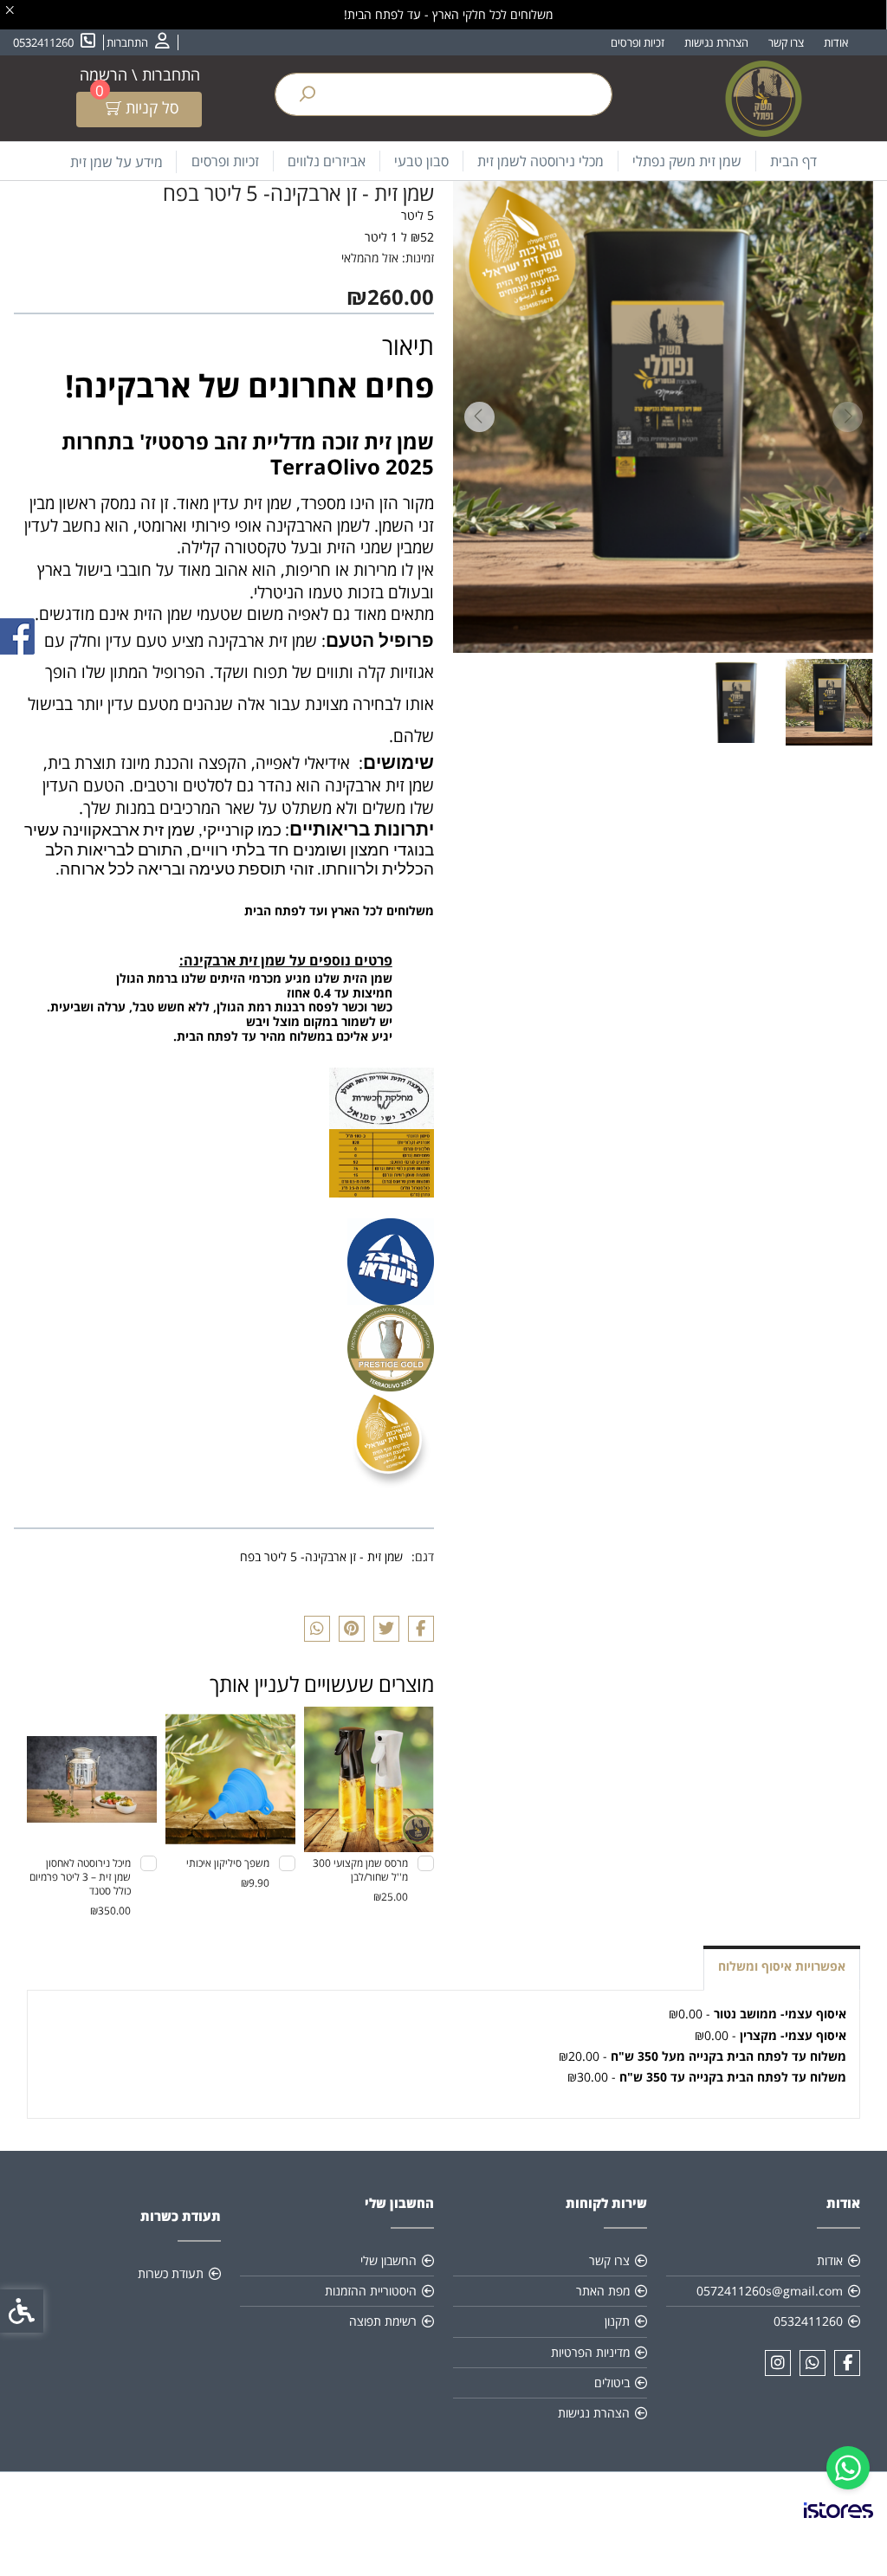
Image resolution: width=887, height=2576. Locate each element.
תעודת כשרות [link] (171, 2273)
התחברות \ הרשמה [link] (140, 74)
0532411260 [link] (808, 2321)
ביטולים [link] (612, 2382)
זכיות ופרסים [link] (638, 42)
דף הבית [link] (793, 161)
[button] (829, 702)
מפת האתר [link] (603, 2291)
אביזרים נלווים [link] (327, 161)
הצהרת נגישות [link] (716, 42)
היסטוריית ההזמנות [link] (371, 2291)
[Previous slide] (847, 417)
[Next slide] (479, 417)
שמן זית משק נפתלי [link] (687, 161)
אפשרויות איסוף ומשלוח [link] (782, 1966)
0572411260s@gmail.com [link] (770, 2291)
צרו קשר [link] (786, 42)
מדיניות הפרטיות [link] (590, 2352)
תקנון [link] (617, 2321)
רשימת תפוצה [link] (383, 2321)
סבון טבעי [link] (421, 161)
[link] (848, 2468)
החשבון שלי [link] (388, 2260)
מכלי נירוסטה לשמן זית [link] (541, 161)
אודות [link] (836, 42)
